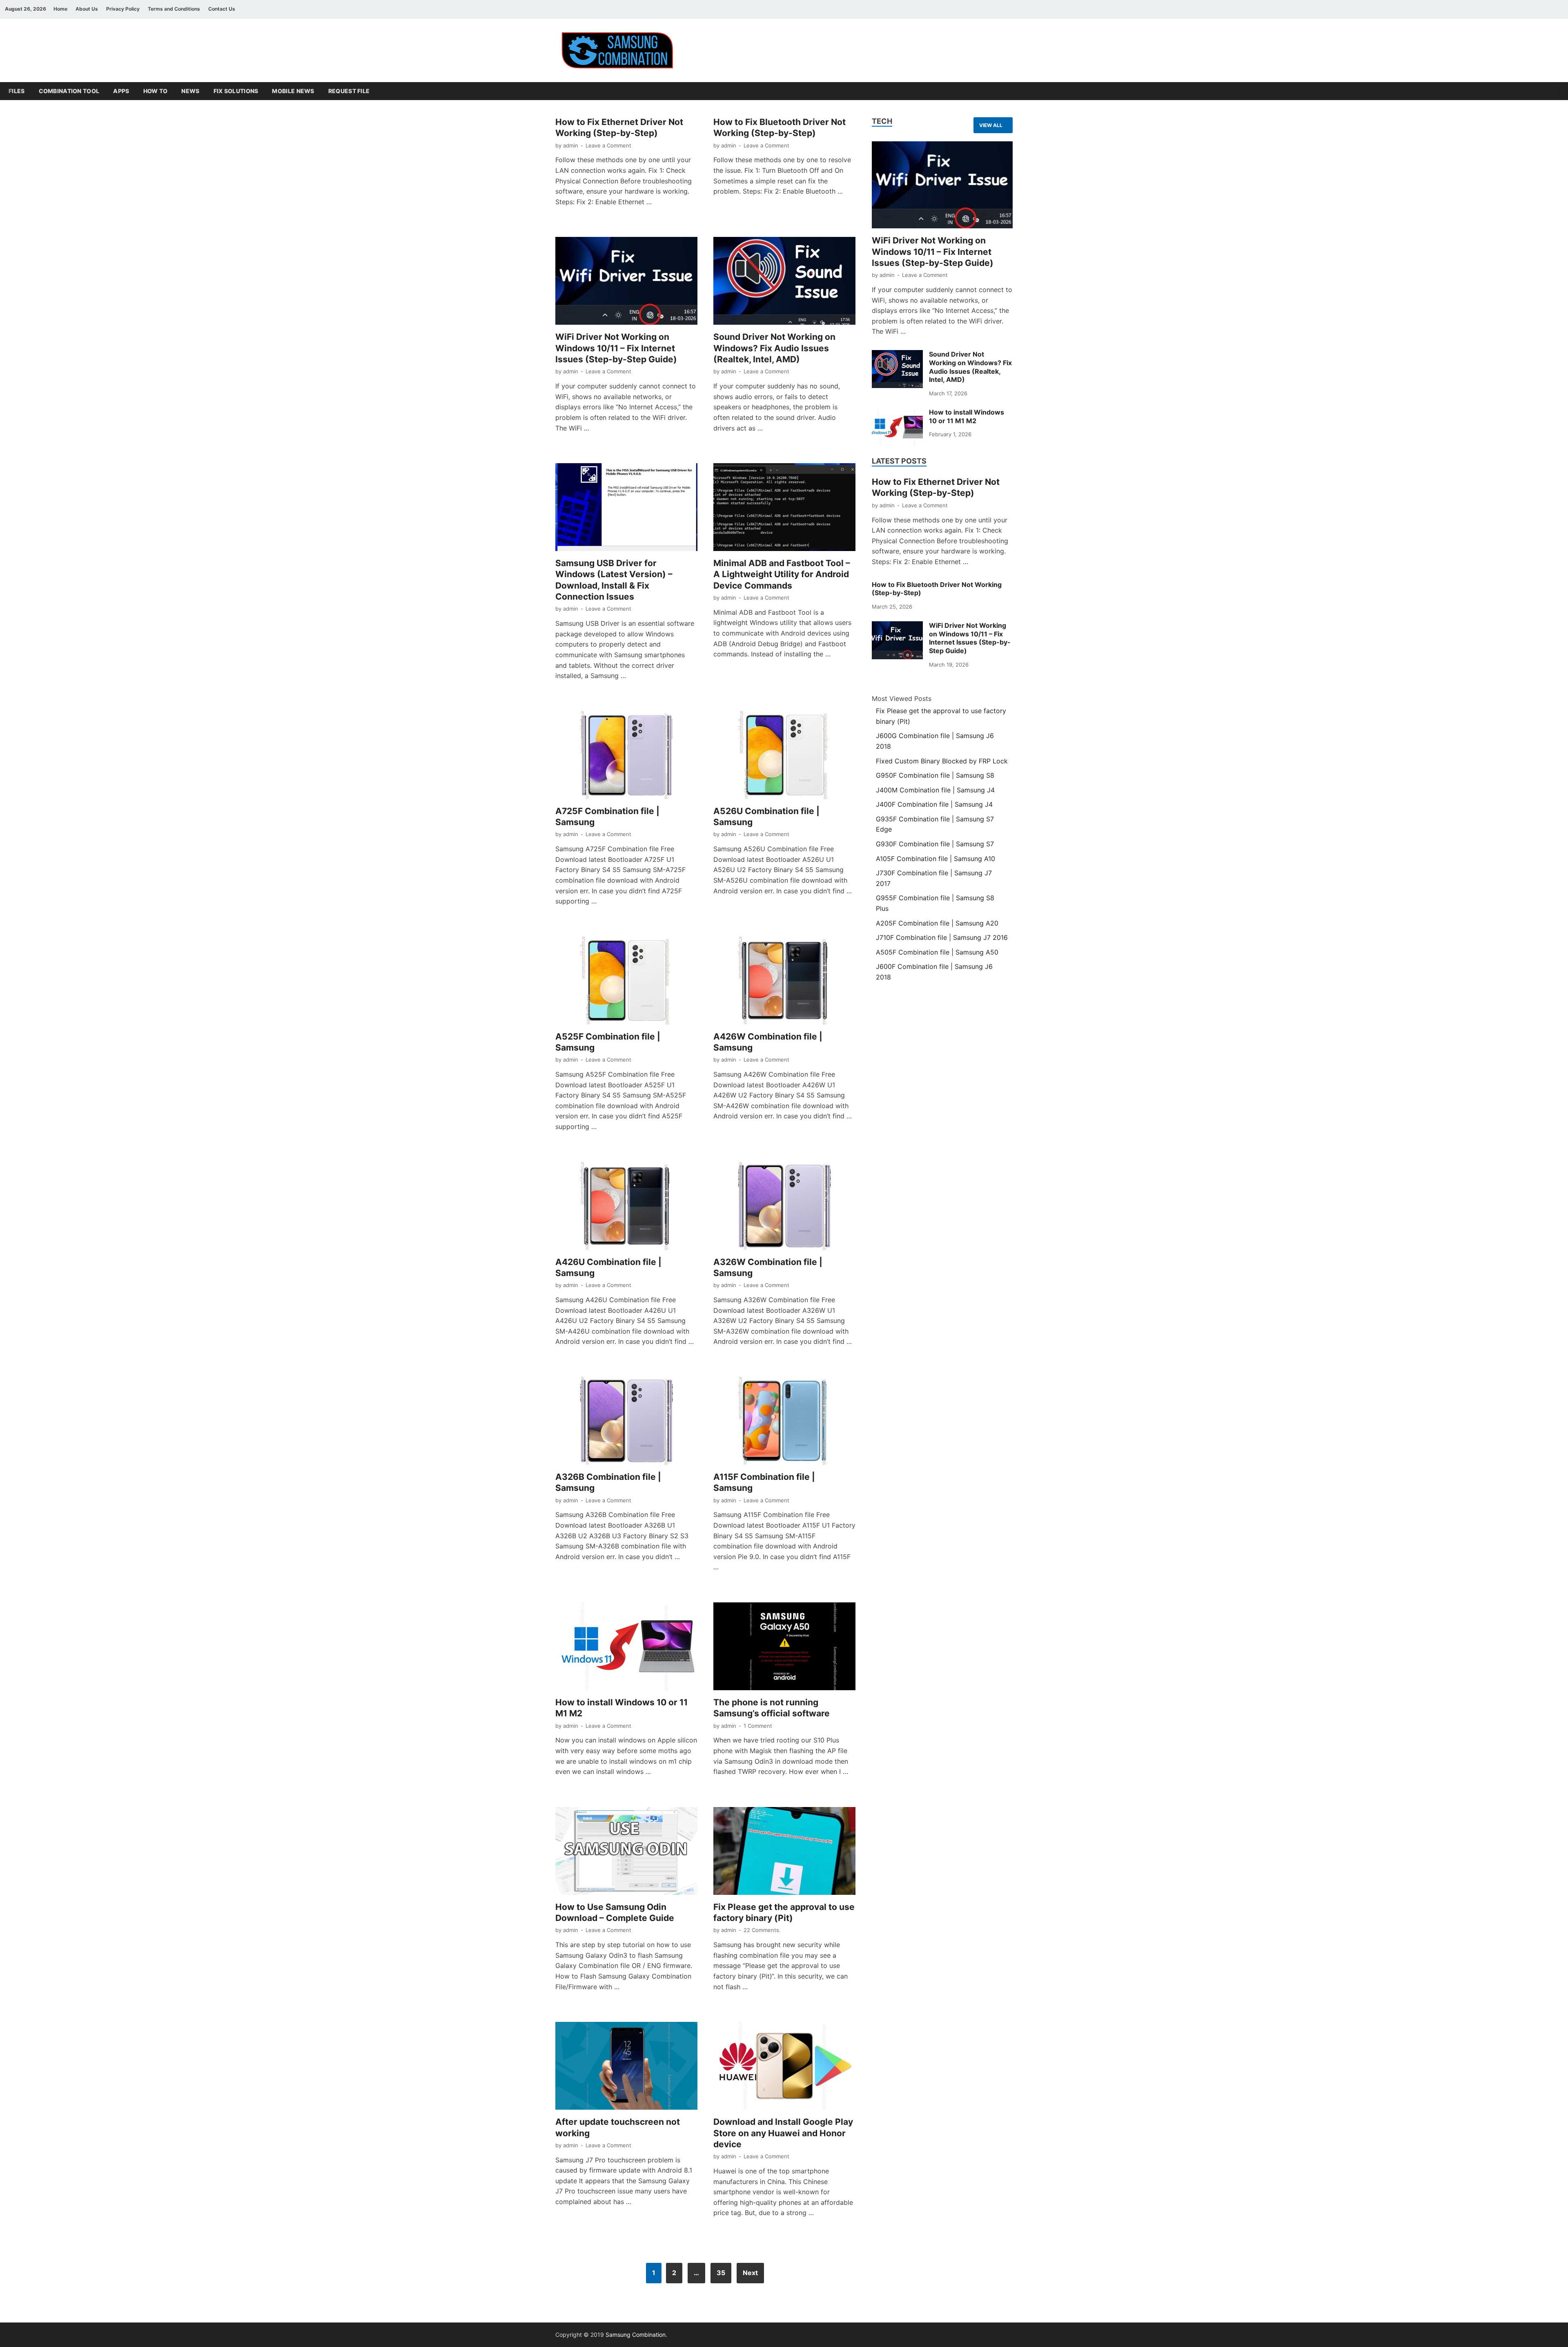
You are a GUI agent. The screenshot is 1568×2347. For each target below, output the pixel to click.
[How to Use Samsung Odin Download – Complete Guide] (626, 1851)
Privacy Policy (123, 9)
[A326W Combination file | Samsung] (784, 1206)
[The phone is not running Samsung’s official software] (784, 1646)
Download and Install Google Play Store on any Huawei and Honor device (783, 2133)
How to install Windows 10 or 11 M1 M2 (967, 416)
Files (17, 91)
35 (721, 2273)
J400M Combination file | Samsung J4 (935, 790)
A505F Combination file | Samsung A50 (937, 952)
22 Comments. (762, 1930)
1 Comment (758, 1726)
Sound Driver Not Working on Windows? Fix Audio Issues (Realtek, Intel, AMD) (774, 348)
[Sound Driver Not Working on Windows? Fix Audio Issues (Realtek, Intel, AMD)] (784, 281)
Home (60, 9)
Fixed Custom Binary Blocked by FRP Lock (942, 761)
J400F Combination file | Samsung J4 (934, 804)
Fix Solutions (236, 91)
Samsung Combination (636, 2335)
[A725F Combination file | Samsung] (626, 755)
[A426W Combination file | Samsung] (784, 981)
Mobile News (293, 91)
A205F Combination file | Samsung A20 (937, 923)
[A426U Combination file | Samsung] (626, 1206)
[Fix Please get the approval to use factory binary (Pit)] (784, 1851)
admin (571, 145)
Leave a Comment (608, 145)
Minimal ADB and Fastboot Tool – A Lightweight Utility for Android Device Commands (782, 574)
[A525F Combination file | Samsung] (626, 981)
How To (156, 91)
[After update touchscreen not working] (626, 2066)
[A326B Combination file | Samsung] (626, 1421)
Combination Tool (69, 91)
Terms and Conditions (174, 9)
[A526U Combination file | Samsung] (784, 755)
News (190, 91)
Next (750, 2273)
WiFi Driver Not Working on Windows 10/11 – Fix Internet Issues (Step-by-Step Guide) (616, 348)
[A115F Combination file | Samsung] (784, 1421)
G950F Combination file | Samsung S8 (935, 775)
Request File (349, 91)
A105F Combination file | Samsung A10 (935, 859)
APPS (121, 91)
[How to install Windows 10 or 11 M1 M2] (626, 1646)
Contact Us (222, 9)
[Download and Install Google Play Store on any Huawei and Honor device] (784, 2066)
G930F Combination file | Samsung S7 (935, 844)
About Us (87, 9)
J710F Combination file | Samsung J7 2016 (942, 937)
